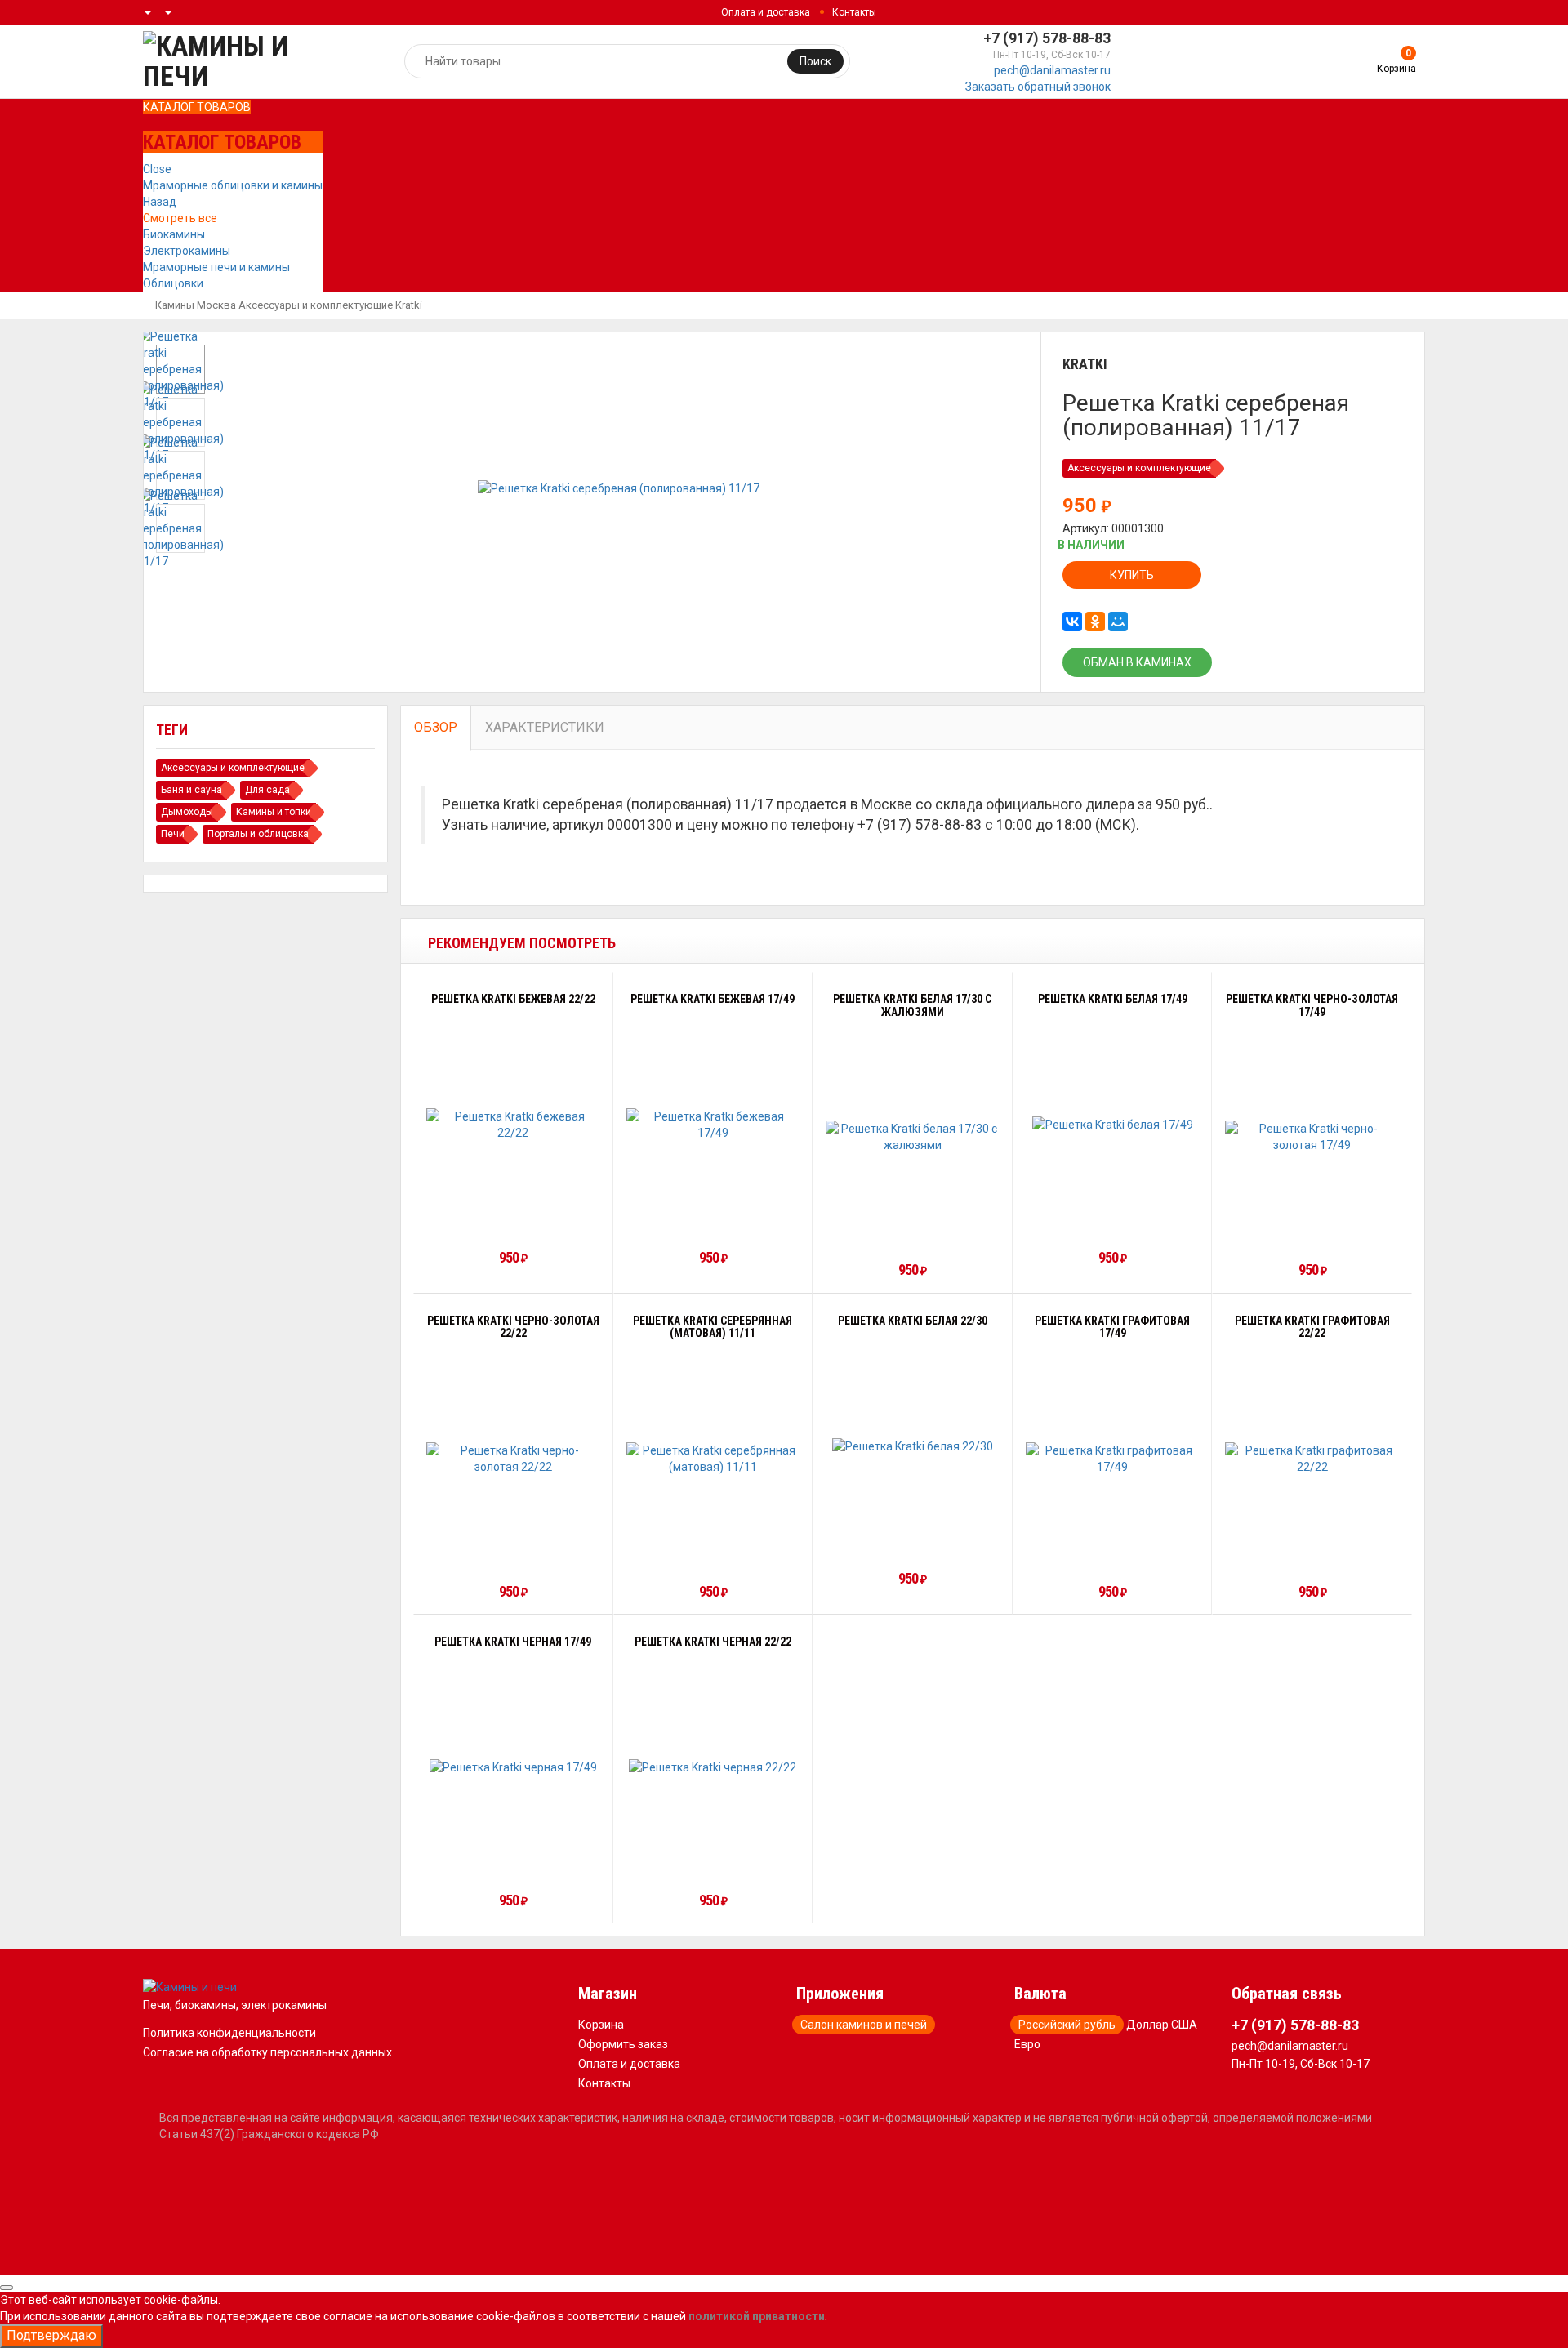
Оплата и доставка (766, 12)
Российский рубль (1067, 2025)
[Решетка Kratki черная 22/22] (713, 1767)
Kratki (409, 305)
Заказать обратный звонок (1038, 87)
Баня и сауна (192, 790)
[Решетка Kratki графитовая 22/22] (1312, 1459)
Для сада (267, 790)
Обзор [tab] (436, 727)
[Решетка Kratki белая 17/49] (1113, 1124)
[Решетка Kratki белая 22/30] (913, 1446)
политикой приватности (757, 2316)
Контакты (854, 12)
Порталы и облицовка (258, 834)
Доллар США (1162, 2025)
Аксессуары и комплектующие (316, 305)
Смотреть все (180, 218)
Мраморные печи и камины (216, 267)
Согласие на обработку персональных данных (267, 2052)
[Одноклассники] (1095, 622)
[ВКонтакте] (1072, 622)
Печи (173, 834)
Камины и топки (274, 812)
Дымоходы (187, 812)
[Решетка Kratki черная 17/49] (513, 1767)
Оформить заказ (623, 2044)
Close (157, 169)
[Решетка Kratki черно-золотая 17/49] (1312, 1137)
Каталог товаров (197, 107)
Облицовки (173, 283)
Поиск (815, 61)
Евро (1027, 2044)
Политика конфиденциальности (229, 2033)
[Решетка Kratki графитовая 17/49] (1113, 1459)
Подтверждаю (51, 2335)
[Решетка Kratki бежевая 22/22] (513, 1125)
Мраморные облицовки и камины (233, 185)
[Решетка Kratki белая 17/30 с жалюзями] (913, 1137)
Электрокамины (187, 251)
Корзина (601, 2025)
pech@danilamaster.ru (1052, 70)
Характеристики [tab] (545, 727)
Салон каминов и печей (864, 2025)
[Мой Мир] (1118, 622)
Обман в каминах (1137, 662)
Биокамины (174, 234)
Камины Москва (196, 305)
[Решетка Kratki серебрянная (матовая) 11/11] (713, 1459)
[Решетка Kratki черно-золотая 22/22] (513, 1459)
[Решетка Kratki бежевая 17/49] (713, 1125)
